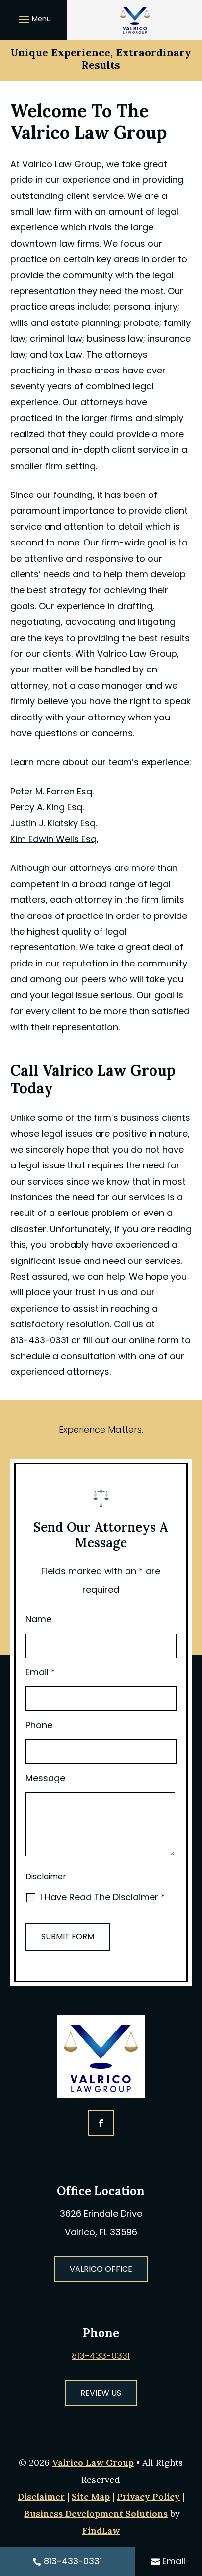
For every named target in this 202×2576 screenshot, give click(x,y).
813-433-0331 (39, 1340)
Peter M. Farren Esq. (52, 791)
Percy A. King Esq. (47, 807)
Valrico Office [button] (101, 2269)
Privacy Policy (148, 2496)
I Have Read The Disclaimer (103, 1897)
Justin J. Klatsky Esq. (54, 823)
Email (40, 1672)
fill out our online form (131, 1340)
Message (45, 1778)
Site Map (91, 2496)
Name (38, 1619)
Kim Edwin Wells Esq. (54, 839)
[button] (34, 19)
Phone (39, 1725)
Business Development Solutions (96, 2514)
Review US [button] (101, 2393)
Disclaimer (46, 1876)
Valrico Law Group (93, 2463)
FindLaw (101, 2531)
